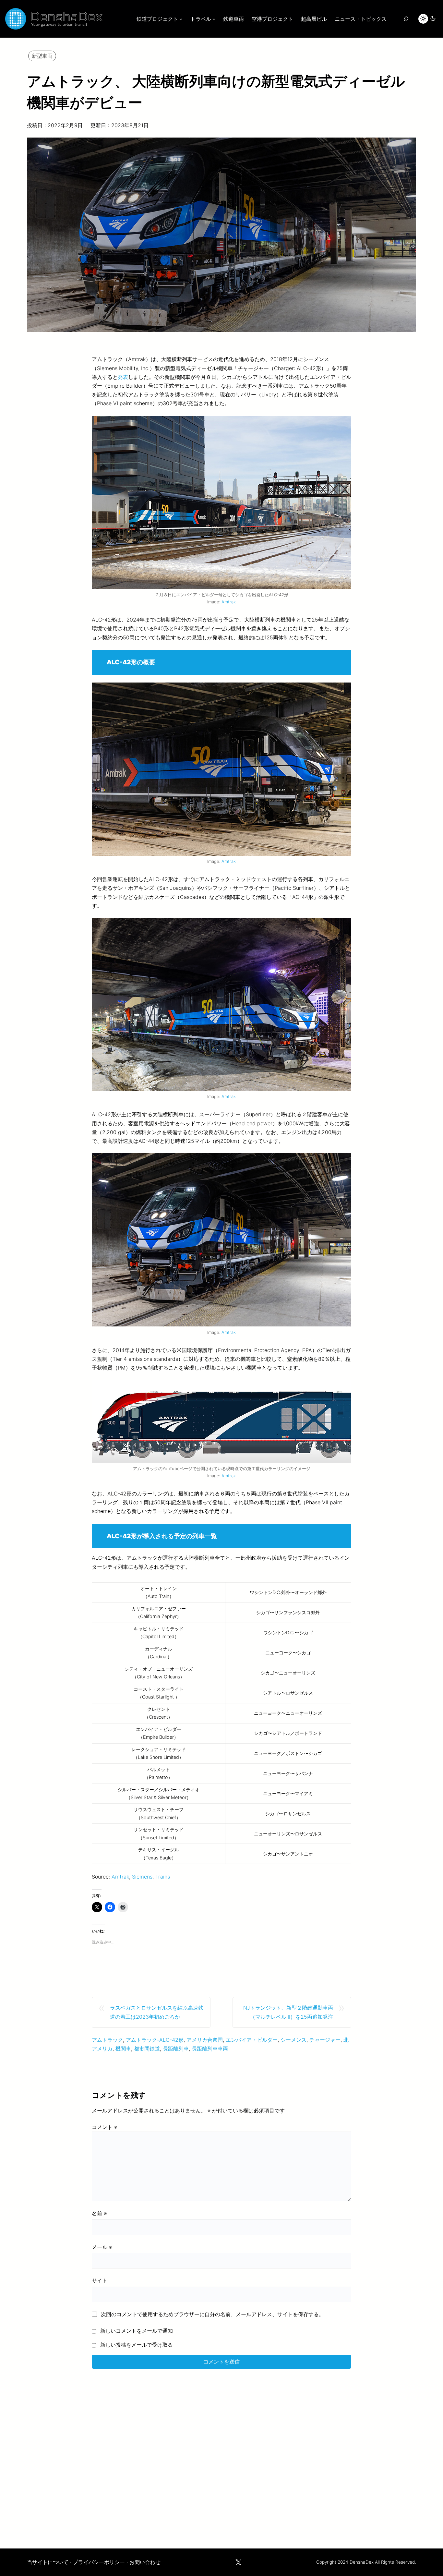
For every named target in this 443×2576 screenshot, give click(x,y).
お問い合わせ (145, 2562)
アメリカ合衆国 (205, 2040)
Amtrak (229, 602)
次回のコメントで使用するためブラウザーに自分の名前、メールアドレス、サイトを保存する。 (212, 2314)
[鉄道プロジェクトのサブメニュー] (181, 19)
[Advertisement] (221, 2454)
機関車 (123, 2049)
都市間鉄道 (147, 2049)
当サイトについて (48, 2562)
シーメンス (293, 2040)
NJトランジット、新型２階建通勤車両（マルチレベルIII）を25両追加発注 (288, 2012)
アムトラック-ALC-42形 (155, 2040)
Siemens (142, 1877)
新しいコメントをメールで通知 (137, 2331)
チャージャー (325, 2040)
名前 (99, 2213)
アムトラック (107, 2040)
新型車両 (42, 56)
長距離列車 (176, 2049)
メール (102, 2247)
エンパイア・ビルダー (252, 2040)
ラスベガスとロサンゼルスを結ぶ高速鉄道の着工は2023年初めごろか (157, 2012)
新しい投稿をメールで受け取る (137, 2345)
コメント (104, 2127)
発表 (123, 377)
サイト (100, 2280)
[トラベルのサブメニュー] (214, 19)
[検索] (406, 19)
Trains (163, 1877)
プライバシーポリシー (99, 2562)
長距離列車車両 (210, 2049)
